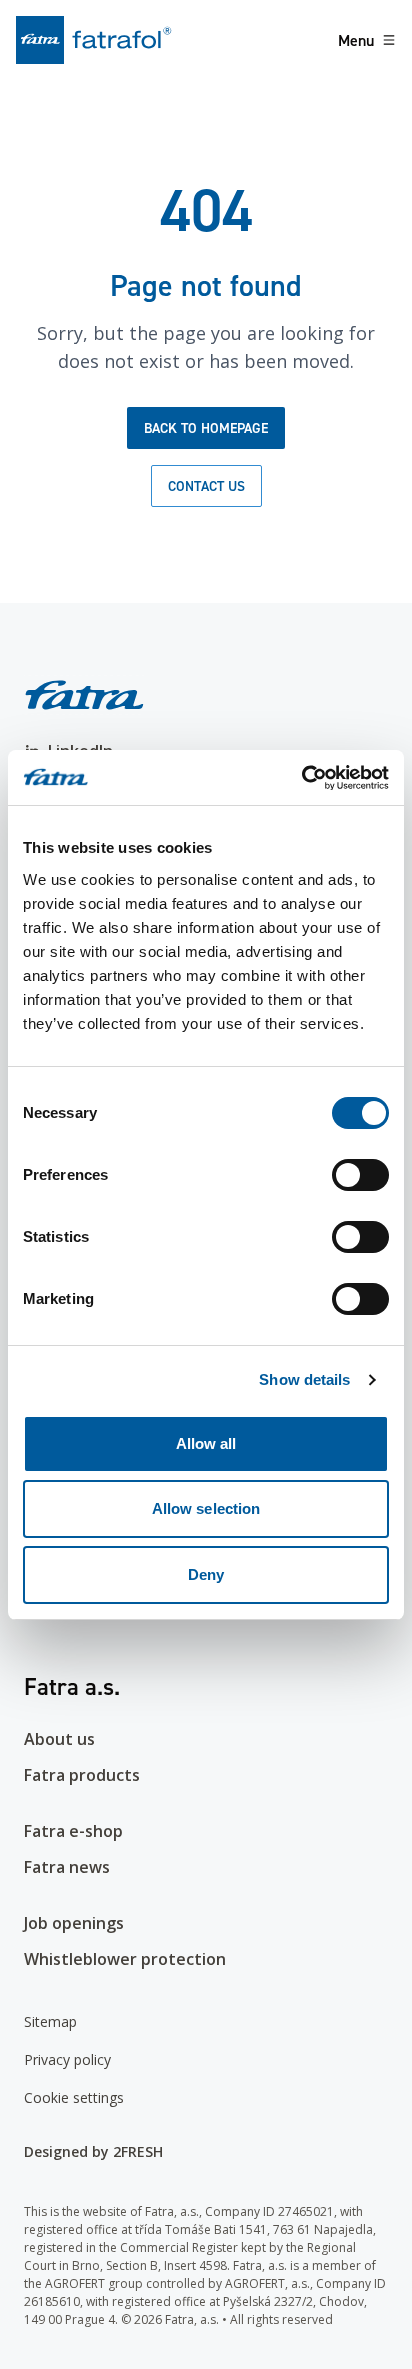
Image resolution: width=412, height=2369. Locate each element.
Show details (304, 1379)
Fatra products (82, 1775)
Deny (206, 1574)
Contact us (206, 486)
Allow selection (206, 1508)
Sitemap (50, 2021)
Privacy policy (67, 2059)
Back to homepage (206, 428)
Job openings (74, 1923)
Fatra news (67, 1867)
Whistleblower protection (125, 1959)
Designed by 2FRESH (93, 2151)
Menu (356, 40)
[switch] (360, 1175)
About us (59, 1739)
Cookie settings (74, 2097)
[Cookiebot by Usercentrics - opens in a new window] (301, 778)
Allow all (206, 1443)
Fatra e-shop (73, 1831)
